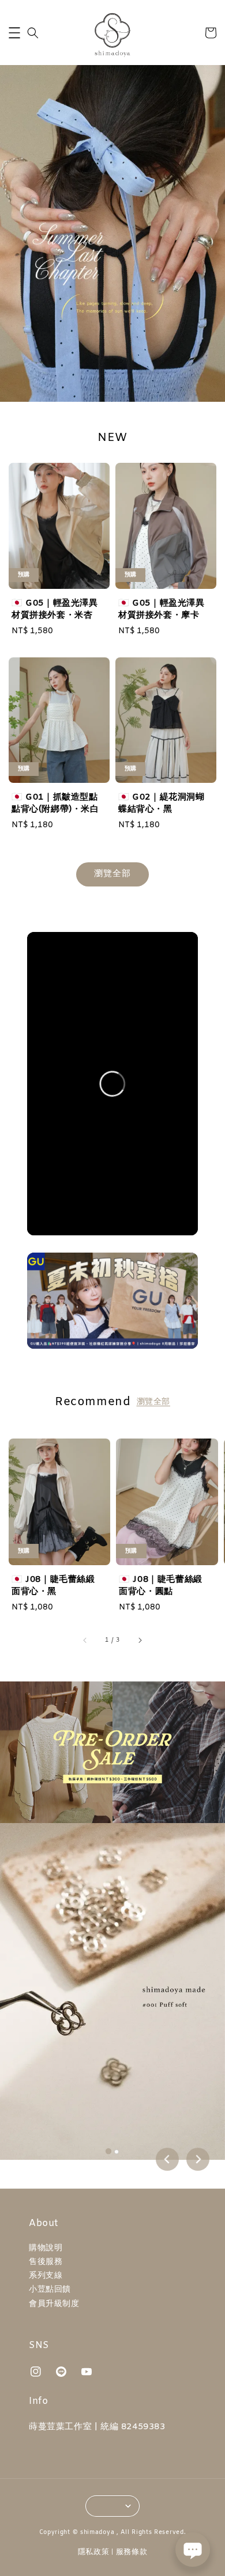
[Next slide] (198, 2159)
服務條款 (132, 2552)
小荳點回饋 (50, 2290)
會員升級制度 (54, 2304)
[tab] (108, 2151)
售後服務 (46, 2262)
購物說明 (46, 2248)
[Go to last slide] (167, 2159)
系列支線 (46, 2276)
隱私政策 (94, 2552)
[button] (14, 33)
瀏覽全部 (112, 874)
